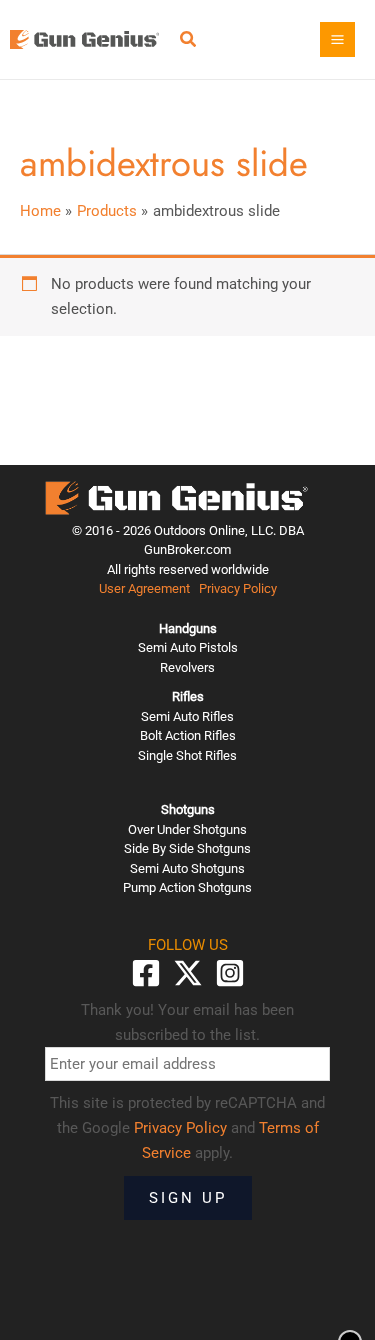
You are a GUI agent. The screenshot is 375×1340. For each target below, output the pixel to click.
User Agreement (144, 588)
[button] (189, 41)
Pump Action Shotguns (187, 887)
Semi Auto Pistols (188, 647)
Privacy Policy (238, 588)
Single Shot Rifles (187, 755)
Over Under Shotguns (187, 829)
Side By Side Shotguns (187, 848)
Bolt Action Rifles (188, 735)
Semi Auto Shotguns (187, 868)
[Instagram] (230, 973)
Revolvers (187, 667)
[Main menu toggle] (337, 39)
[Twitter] (188, 973)
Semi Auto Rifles (187, 716)
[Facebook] (146, 973)
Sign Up (188, 1198)
